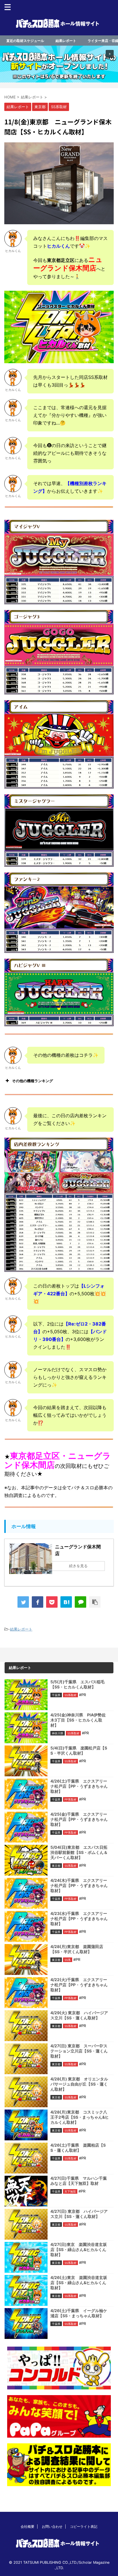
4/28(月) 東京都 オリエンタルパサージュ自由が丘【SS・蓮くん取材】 (79, 2084)
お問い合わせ (52, 2526)
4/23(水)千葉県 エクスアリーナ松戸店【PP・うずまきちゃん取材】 (79, 1919)
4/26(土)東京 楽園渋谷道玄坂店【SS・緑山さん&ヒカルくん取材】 (79, 2283)
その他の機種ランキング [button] (33, 1081)
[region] (59, 64)
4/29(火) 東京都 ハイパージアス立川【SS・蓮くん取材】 (79, 2015)
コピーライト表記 (84, 2526)
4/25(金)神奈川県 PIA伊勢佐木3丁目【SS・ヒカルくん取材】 (78, 1720)
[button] (59, 64)
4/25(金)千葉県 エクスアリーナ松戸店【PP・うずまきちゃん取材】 (79, 1819)
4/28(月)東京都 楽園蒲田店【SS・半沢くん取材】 (77, 1949)
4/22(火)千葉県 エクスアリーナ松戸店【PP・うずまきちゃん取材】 (79, 1985)
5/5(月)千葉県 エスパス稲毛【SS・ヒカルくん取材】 (77, 1684)
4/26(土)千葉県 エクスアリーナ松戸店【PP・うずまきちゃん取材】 (79, 1786)
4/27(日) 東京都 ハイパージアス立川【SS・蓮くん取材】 (79, 2214)
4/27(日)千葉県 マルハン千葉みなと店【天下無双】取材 (79, 2181)
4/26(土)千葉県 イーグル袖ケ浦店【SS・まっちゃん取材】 (79, 2313)
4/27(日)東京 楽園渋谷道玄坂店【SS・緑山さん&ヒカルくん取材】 (79, 2249)
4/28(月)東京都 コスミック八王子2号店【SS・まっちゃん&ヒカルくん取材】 (80, 2117)
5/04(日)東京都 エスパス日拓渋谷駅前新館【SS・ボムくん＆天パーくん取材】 (79, 1852)
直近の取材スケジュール (25, 41)
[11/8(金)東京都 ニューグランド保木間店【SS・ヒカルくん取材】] (66, 1602)
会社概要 (27, 2526)
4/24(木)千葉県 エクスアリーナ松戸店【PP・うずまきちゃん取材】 (79, 1885)
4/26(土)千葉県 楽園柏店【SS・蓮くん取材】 (78, 2148)
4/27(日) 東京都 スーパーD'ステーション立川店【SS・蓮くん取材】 (79, 2051)
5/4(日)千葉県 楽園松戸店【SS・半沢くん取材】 (79, 1750)
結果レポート (66, 41)
